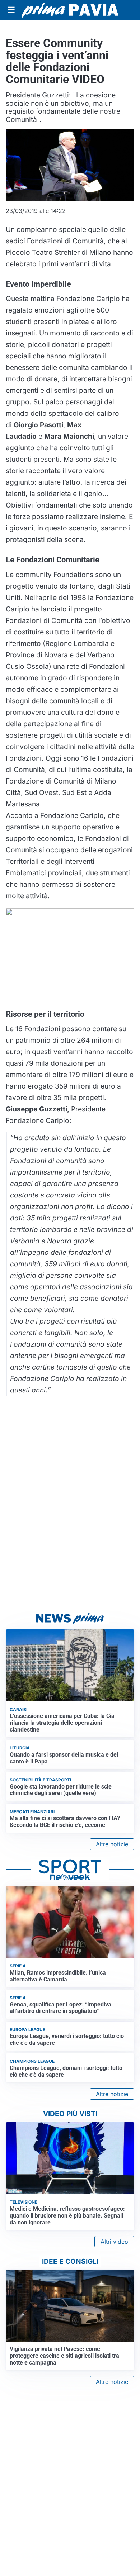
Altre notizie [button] (112, 1844)
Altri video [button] (114, 2242)
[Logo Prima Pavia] (70, 10)
